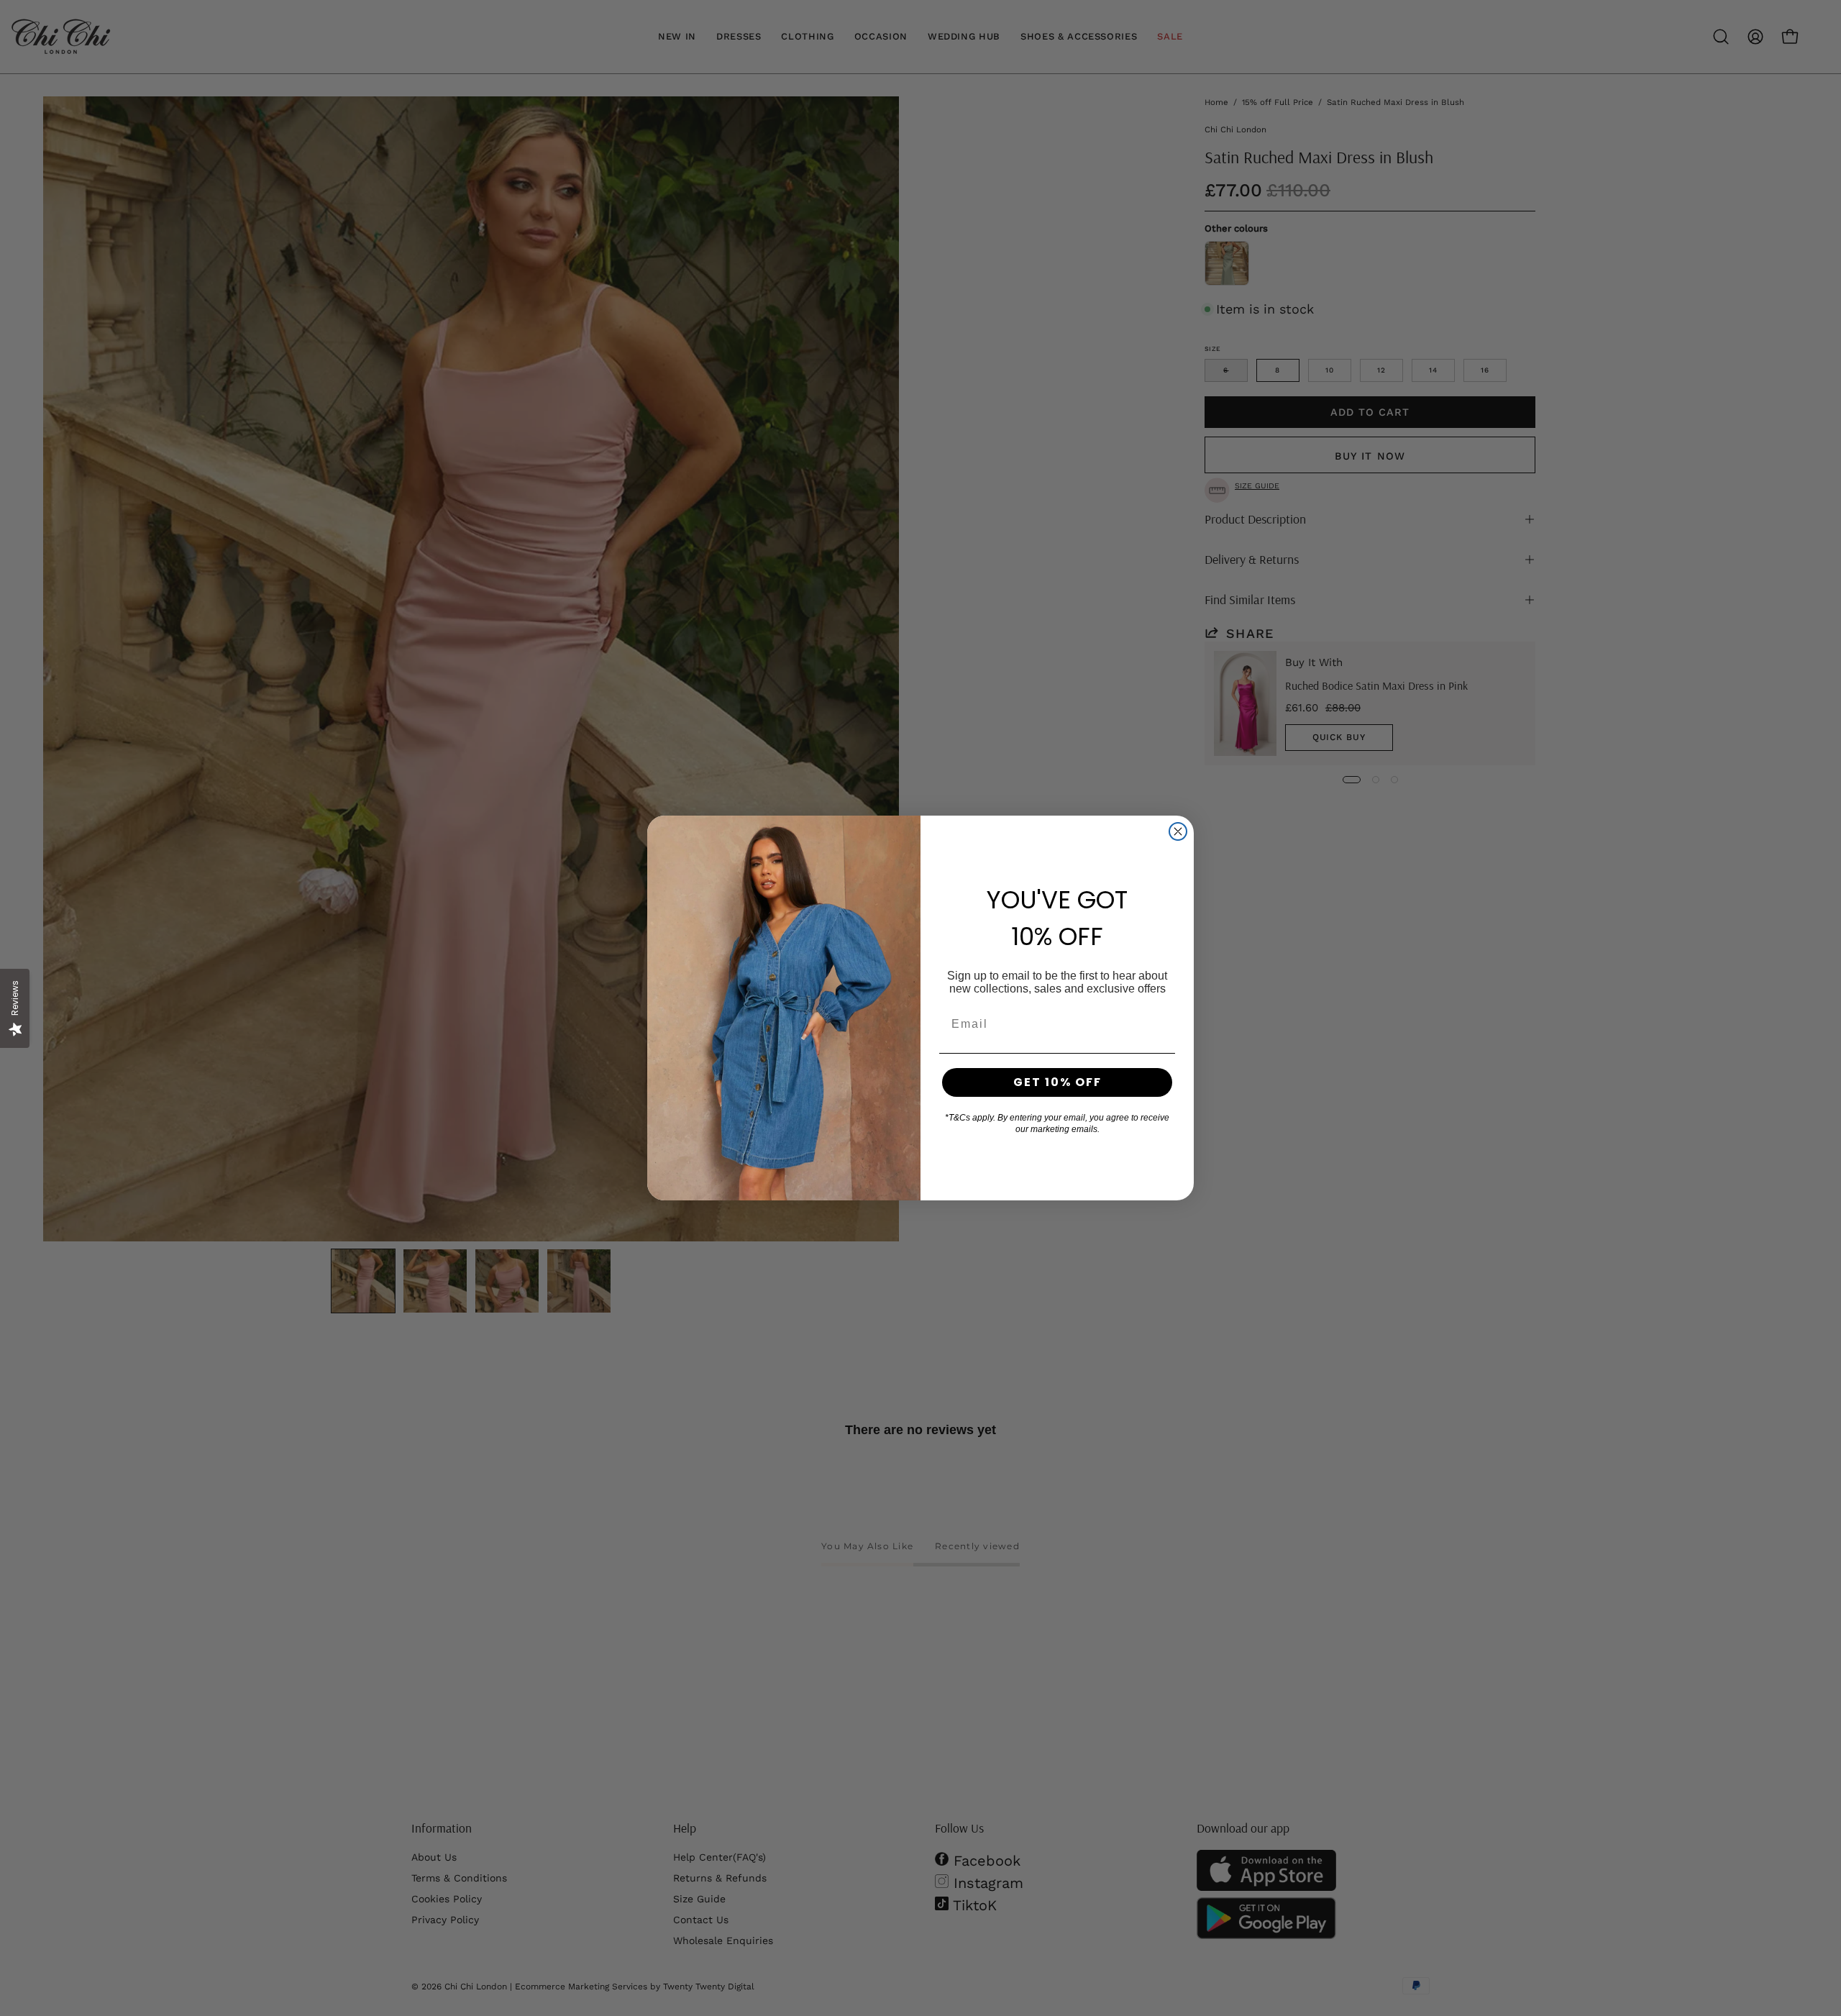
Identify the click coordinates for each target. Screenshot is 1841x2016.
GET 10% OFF (1057, 1082)
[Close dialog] (1178, 831)
